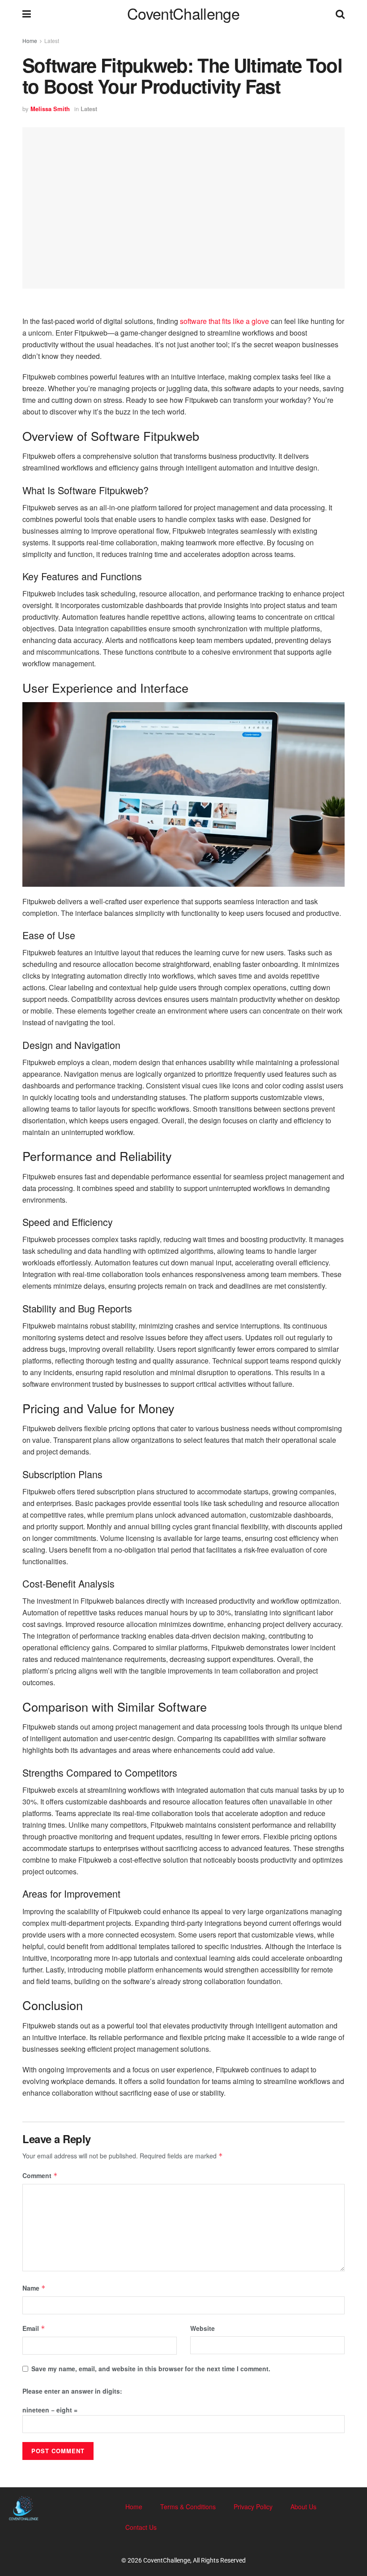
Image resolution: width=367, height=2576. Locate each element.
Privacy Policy (253, 2507)
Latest (52, 41)
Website (203, 2328)
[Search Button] (340, 13)
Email (34, 2328)
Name (34, 2288)
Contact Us (141, 2527)
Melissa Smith (50, 109)
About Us (303, 2507)
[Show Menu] (27, 13)
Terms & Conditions (188, 2507)
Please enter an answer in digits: (72, 2391)
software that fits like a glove (224, 321)
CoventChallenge (183, 13)
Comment (40, 2175)
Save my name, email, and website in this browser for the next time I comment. (151, 2369)
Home (30, 41)
